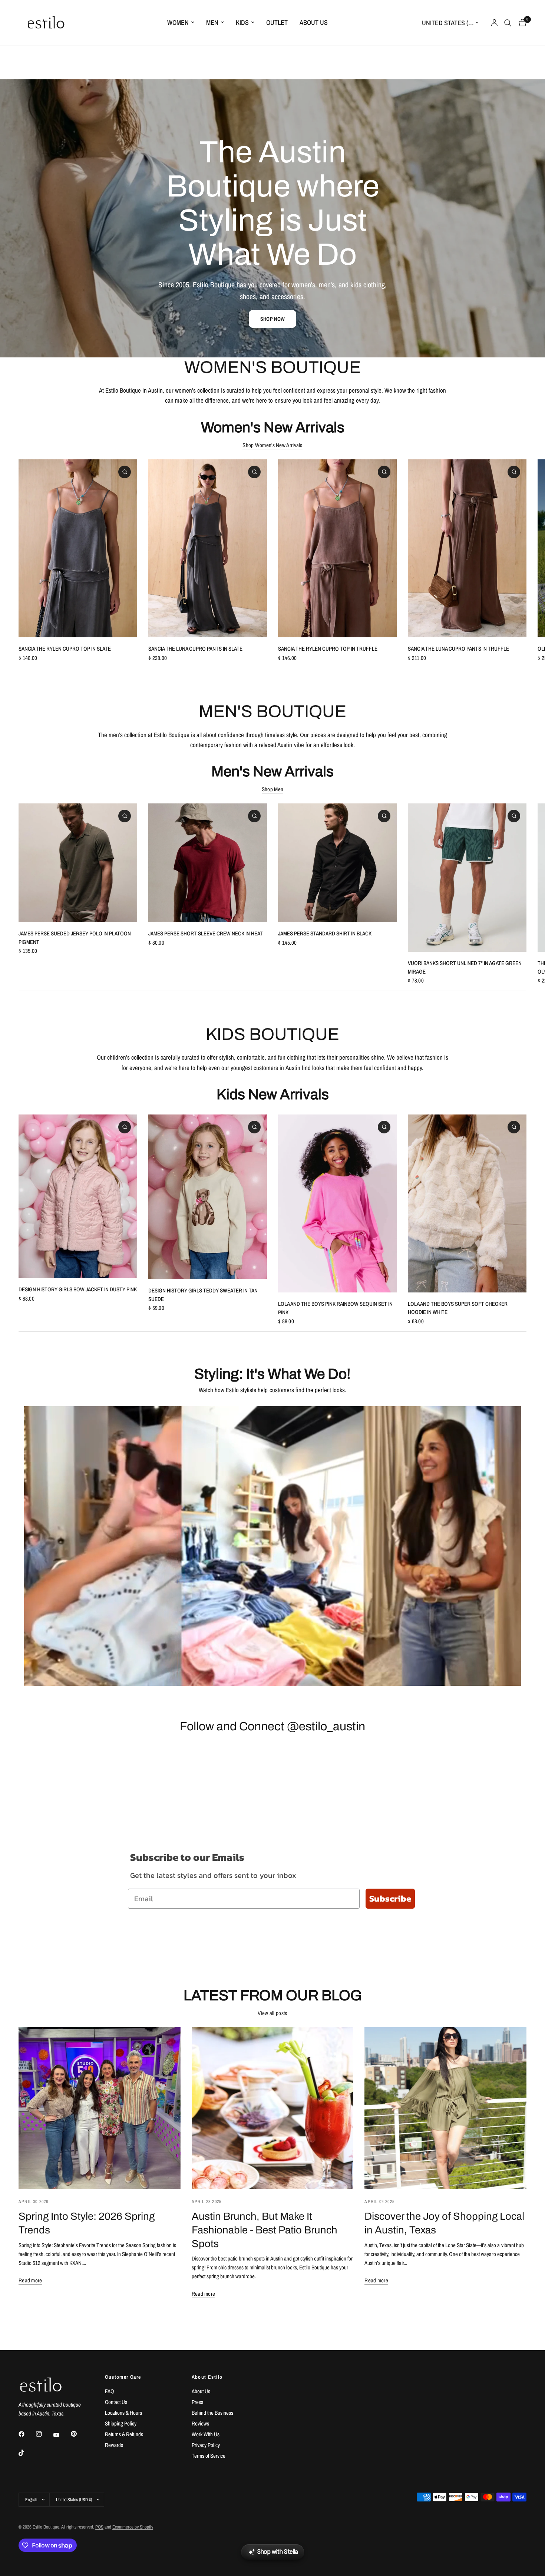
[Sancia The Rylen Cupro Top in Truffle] (337, 548)
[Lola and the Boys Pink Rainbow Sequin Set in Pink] (337, 1203)
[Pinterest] (79, 2434)
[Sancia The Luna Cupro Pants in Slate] (208, 548)
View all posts (272, 2013)
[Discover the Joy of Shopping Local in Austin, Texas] (445, 2108)
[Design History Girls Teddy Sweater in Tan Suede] (208, 1197)
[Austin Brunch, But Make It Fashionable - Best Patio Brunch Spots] (273, 2108)
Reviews (200, 2423)
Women (178, 22)
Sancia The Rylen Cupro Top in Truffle (328, 649)
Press (197, 2402)
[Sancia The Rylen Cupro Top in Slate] (78, 548)
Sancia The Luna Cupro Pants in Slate (195, 649)
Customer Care (123, 2377)
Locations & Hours (123, 2413)
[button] (272, 319)
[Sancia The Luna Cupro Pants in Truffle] (467, 548)
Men (212, 22)
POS (99, 2527)
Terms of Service (209, 2456)
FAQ (110, 2391)
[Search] (508, 23)
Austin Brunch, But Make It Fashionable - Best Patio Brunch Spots (265, 2230)
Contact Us (116, 2402)
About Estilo (207, 2377)
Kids (242, 22)
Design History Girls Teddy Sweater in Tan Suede (203, 1295)
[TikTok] (27, 2453)
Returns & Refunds (124, 2434)
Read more (30, 2280)
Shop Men (272, 789)
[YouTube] (62, 2435)
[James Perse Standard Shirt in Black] (337, 863)
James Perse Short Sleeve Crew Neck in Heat (206, 933)
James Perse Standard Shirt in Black (325, 933)
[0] (521, 23)
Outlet (277, 22)
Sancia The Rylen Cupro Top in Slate (65, 649)
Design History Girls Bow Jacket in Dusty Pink (78, 1289)
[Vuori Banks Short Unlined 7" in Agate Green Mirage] (467, 878)
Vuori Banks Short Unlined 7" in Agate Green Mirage (465, 967)
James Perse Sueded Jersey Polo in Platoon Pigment (75, 938)
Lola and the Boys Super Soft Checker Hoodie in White (458, 1308)
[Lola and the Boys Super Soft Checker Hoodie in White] (467, 1203)
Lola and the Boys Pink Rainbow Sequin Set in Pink (335, 1308)
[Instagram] (44, 2434)
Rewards (114, 2445)
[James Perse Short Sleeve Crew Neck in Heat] (208, 863)
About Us (314, 22)
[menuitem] (181, 23)
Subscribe (390, 1898)
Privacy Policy (206, 2445)
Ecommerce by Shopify (133, 2527)
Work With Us (206, 2434)
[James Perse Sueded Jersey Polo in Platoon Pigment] (78, 863)
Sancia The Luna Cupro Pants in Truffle (458, 649)
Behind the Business (212, 2413)
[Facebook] (27, 2434)
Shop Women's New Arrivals (272, 445)
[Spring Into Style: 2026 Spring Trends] (100, 2108)
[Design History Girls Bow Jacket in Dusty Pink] (78, 1196)
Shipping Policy (121, 2423)
